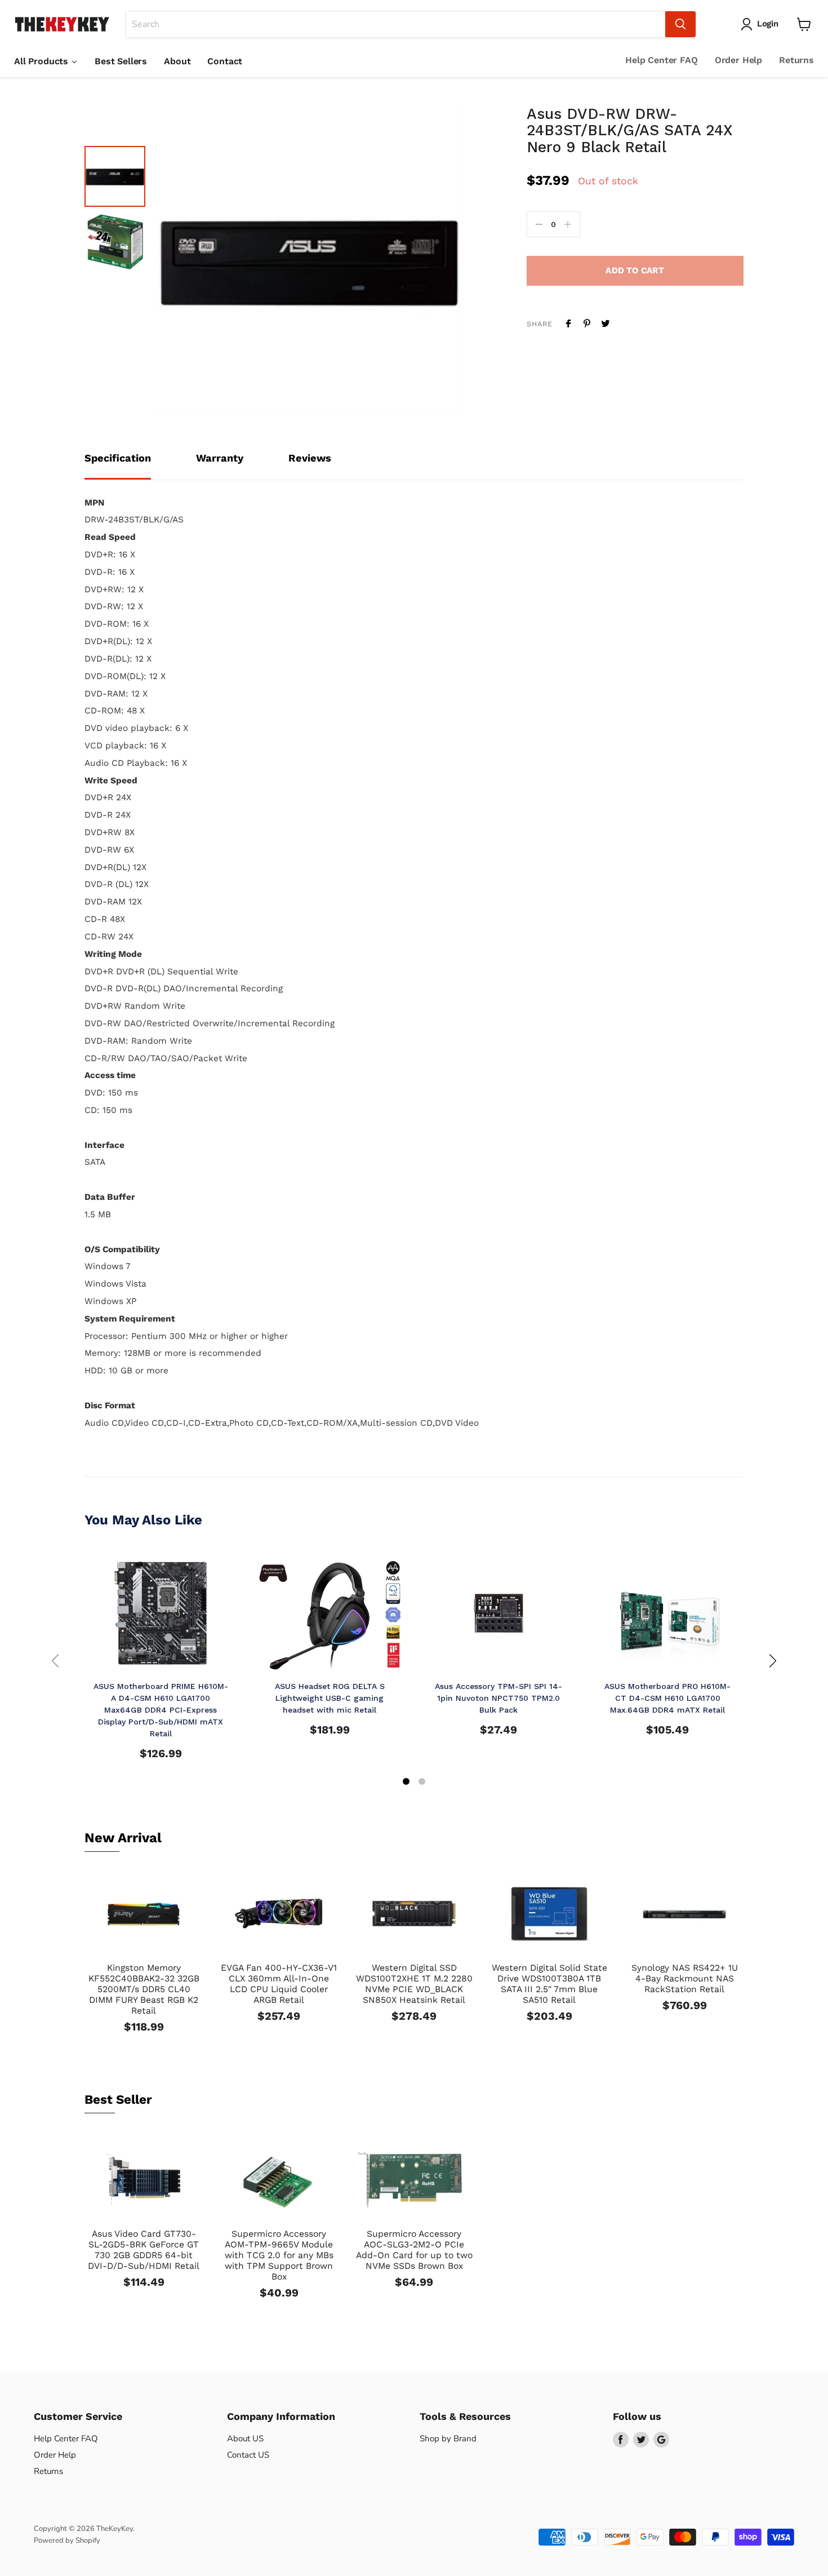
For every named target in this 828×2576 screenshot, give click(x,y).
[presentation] (55, 1661)
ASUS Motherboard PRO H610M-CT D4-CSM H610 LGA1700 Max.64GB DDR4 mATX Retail (667, 1698)
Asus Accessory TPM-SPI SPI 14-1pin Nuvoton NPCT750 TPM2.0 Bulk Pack (498, 1698)
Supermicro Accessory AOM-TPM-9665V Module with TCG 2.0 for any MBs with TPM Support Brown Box (279, 2255)
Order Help (738, 60)
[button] (406, 1783)
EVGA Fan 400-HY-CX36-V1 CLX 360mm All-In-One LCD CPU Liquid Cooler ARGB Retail (279, 1984)
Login (768, 24)
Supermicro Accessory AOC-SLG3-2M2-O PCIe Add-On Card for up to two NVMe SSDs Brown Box (414, 2250)
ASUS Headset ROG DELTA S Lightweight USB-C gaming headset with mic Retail (330, 1698)
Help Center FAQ (662, 60)
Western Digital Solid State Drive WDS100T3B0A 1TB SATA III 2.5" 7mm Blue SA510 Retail (549, 1984)
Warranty (220, 458)
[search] (396, 24)
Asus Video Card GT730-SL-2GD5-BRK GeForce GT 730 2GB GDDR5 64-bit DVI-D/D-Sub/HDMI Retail (144, 2250)
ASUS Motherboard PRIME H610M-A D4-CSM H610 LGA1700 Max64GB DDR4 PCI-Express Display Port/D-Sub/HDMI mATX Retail (161, 1710)
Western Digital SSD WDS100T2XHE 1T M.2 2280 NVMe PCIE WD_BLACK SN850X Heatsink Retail (414, 1984)
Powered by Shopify (67, 2540)
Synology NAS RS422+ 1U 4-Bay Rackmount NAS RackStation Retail (685, 1978)
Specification (118, 458)
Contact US (248, 2455)
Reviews (310, 458)
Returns (796, 60)
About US (245, 2438)
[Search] (680, 24)
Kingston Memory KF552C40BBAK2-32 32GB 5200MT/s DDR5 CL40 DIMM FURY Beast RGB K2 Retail (144, 1989)
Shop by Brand (448, 2438)
